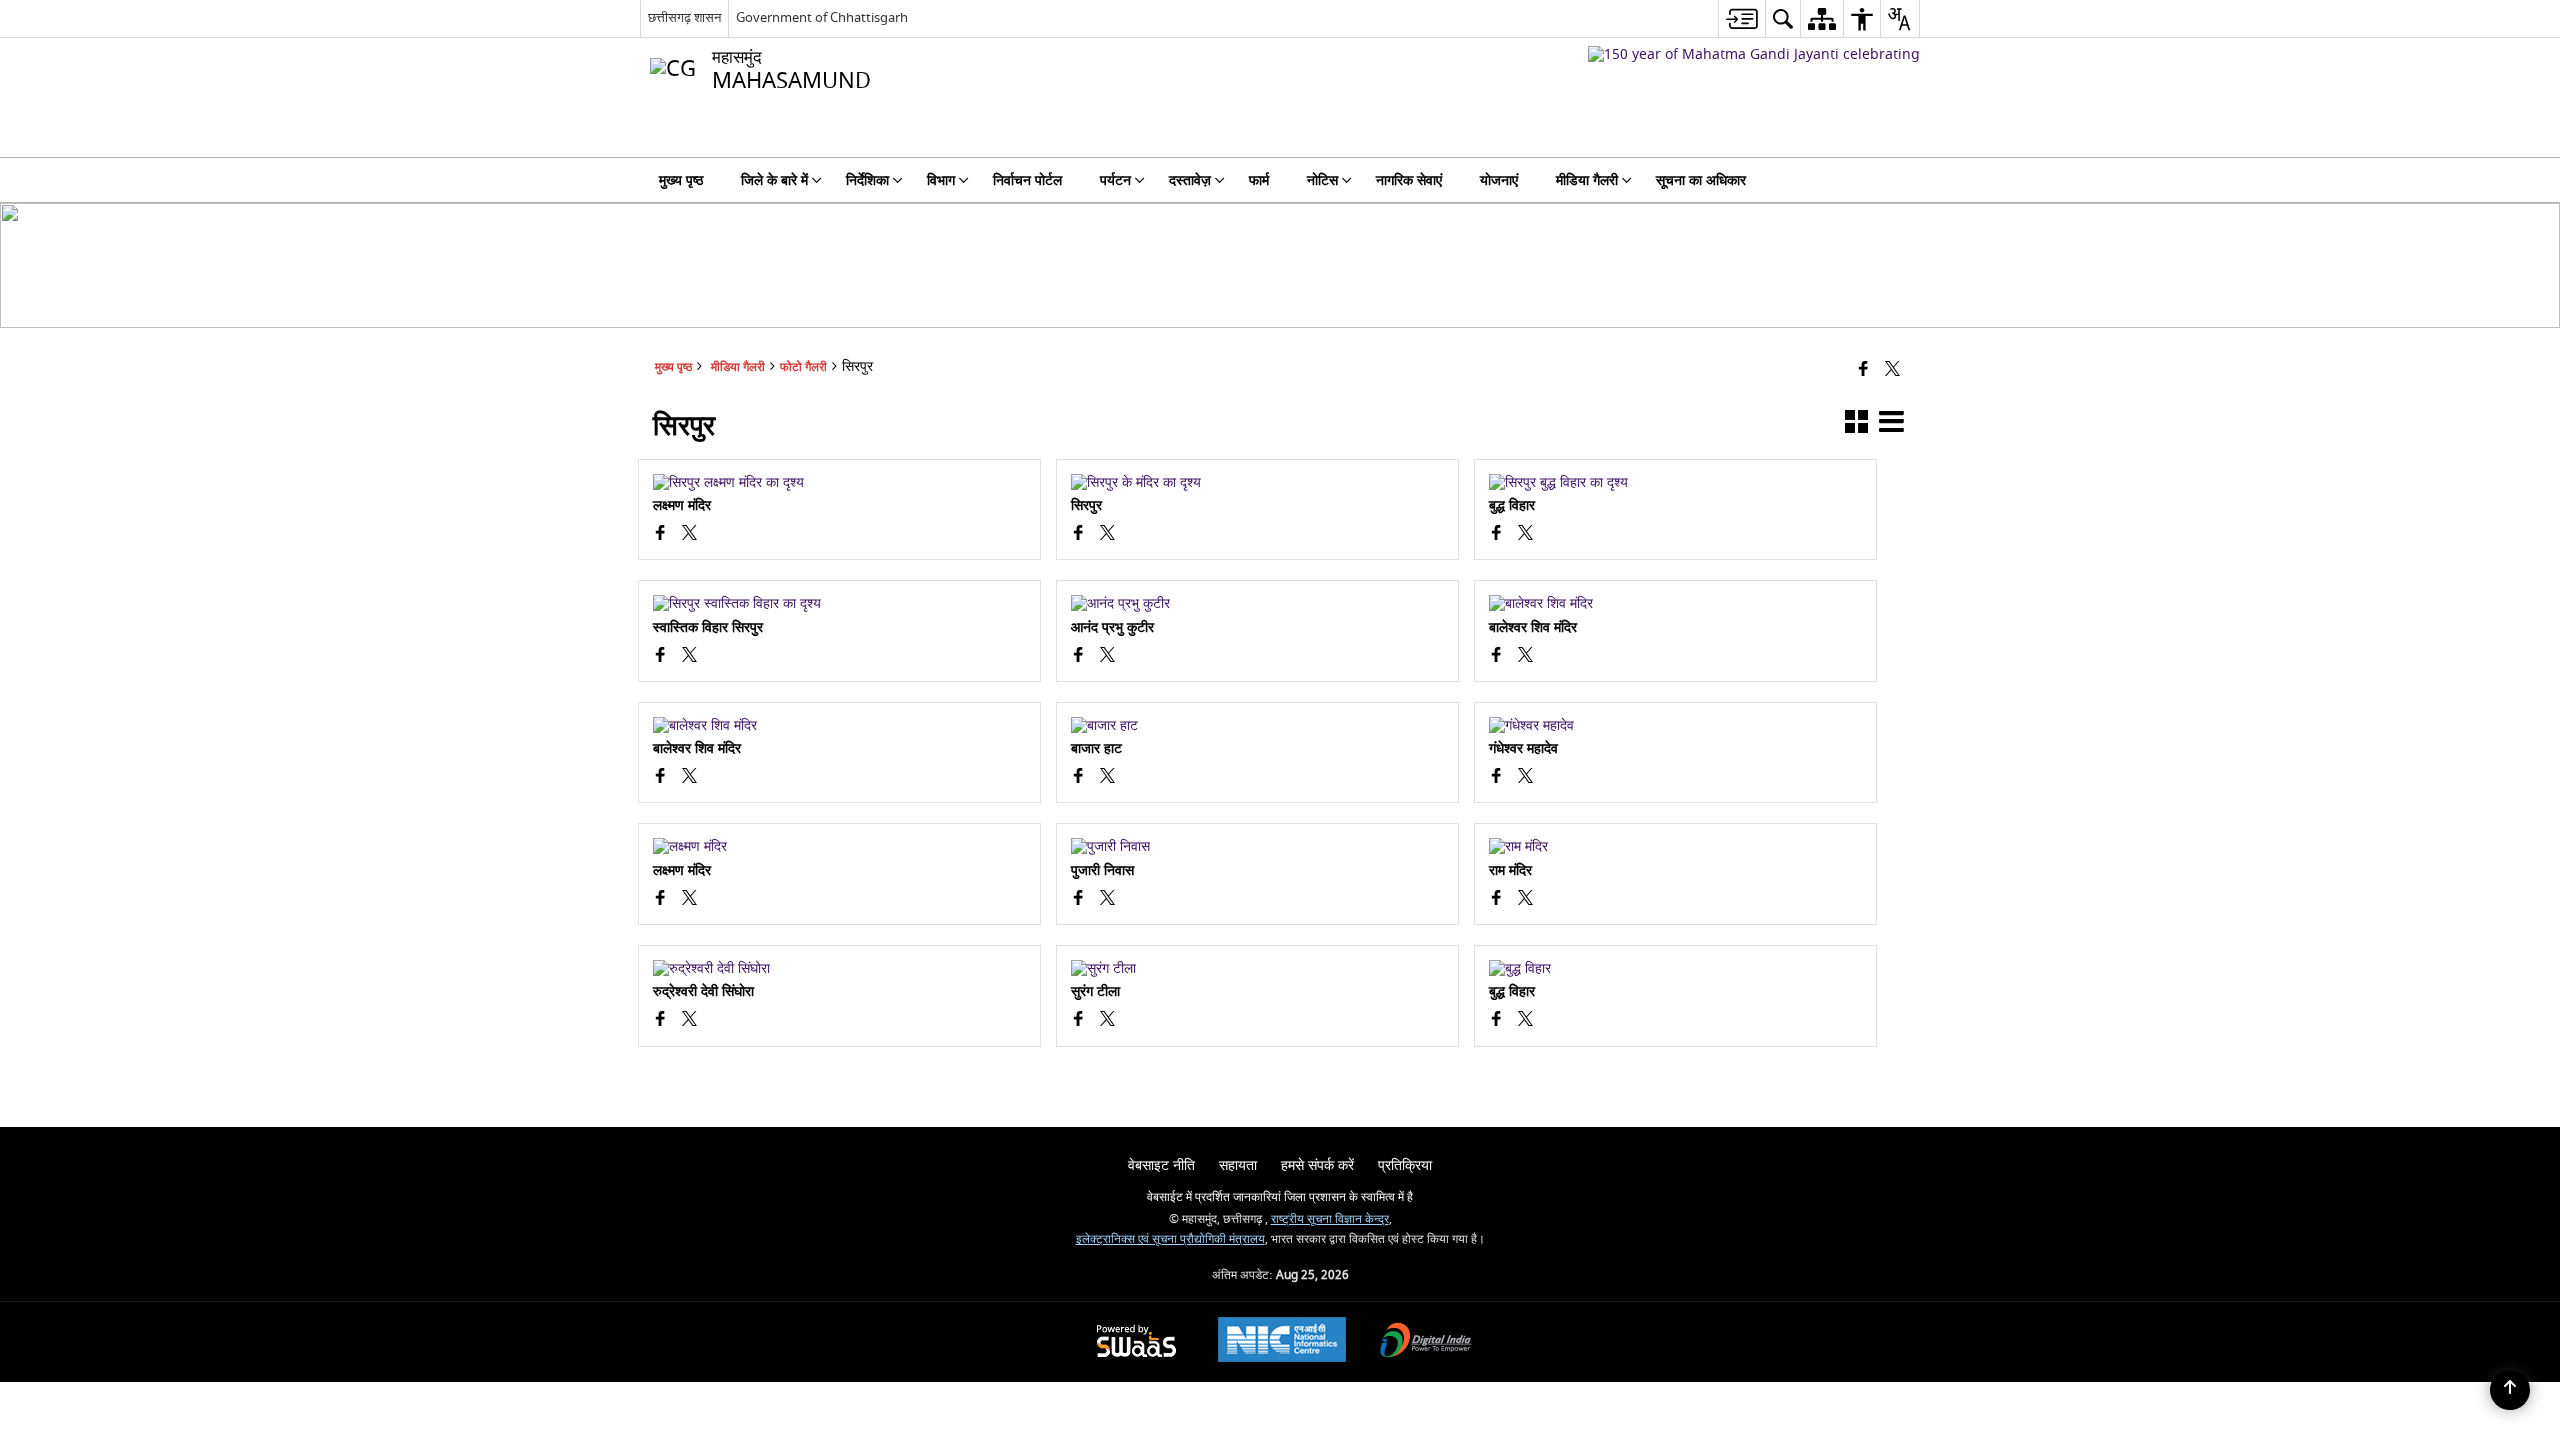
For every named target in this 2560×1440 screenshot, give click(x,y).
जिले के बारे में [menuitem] (774, 180)
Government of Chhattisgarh (822, 17)
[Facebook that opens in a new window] (1863, 370)
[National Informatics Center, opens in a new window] (1282, 1342)
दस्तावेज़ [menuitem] (1190, 180)
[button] (1856, 425)
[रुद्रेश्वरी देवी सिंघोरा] (839, 969)
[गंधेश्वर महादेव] (1675, 726)
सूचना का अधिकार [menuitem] (1701, 180)
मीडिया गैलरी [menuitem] (1587, 180)
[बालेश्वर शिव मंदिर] (1675, 604)
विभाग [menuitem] (941, 180)
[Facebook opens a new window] (660, 535)
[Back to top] (2510, 1390)
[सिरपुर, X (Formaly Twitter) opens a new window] (689, 535)
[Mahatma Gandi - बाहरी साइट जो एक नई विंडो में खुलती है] (1754, 54)
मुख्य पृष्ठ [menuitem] (681, 180)
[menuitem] (1741, 18)
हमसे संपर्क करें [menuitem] (1317, 1165)
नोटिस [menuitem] (1322, 180)
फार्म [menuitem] (1259, 180)
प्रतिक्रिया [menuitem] (1405, 1165)
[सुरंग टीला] (1257, 969)
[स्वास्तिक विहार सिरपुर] (839, 604)
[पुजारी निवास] (1257, 847)
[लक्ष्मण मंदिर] (839, 483)
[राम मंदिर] (1675, 847)
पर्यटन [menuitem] (1115, 180)
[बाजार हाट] (1257, 726)
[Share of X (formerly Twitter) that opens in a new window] (1892, 370)
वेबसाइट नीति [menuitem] (1161, 1165)
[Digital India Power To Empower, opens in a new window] (1426, 1342)
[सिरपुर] (1257, 483)
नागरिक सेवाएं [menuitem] (1409, 180)
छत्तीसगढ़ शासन (684, 17)
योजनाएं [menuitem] (1499, 180)
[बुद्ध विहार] (1675, 483)
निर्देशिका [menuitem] (867, 180)
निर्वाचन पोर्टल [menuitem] (1027, 180)
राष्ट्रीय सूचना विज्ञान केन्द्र (1330, 1219)
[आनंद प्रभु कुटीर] (1257, 604)
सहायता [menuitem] (1238, 1165)
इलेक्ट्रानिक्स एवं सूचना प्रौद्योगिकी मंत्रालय (1170, 1239)
